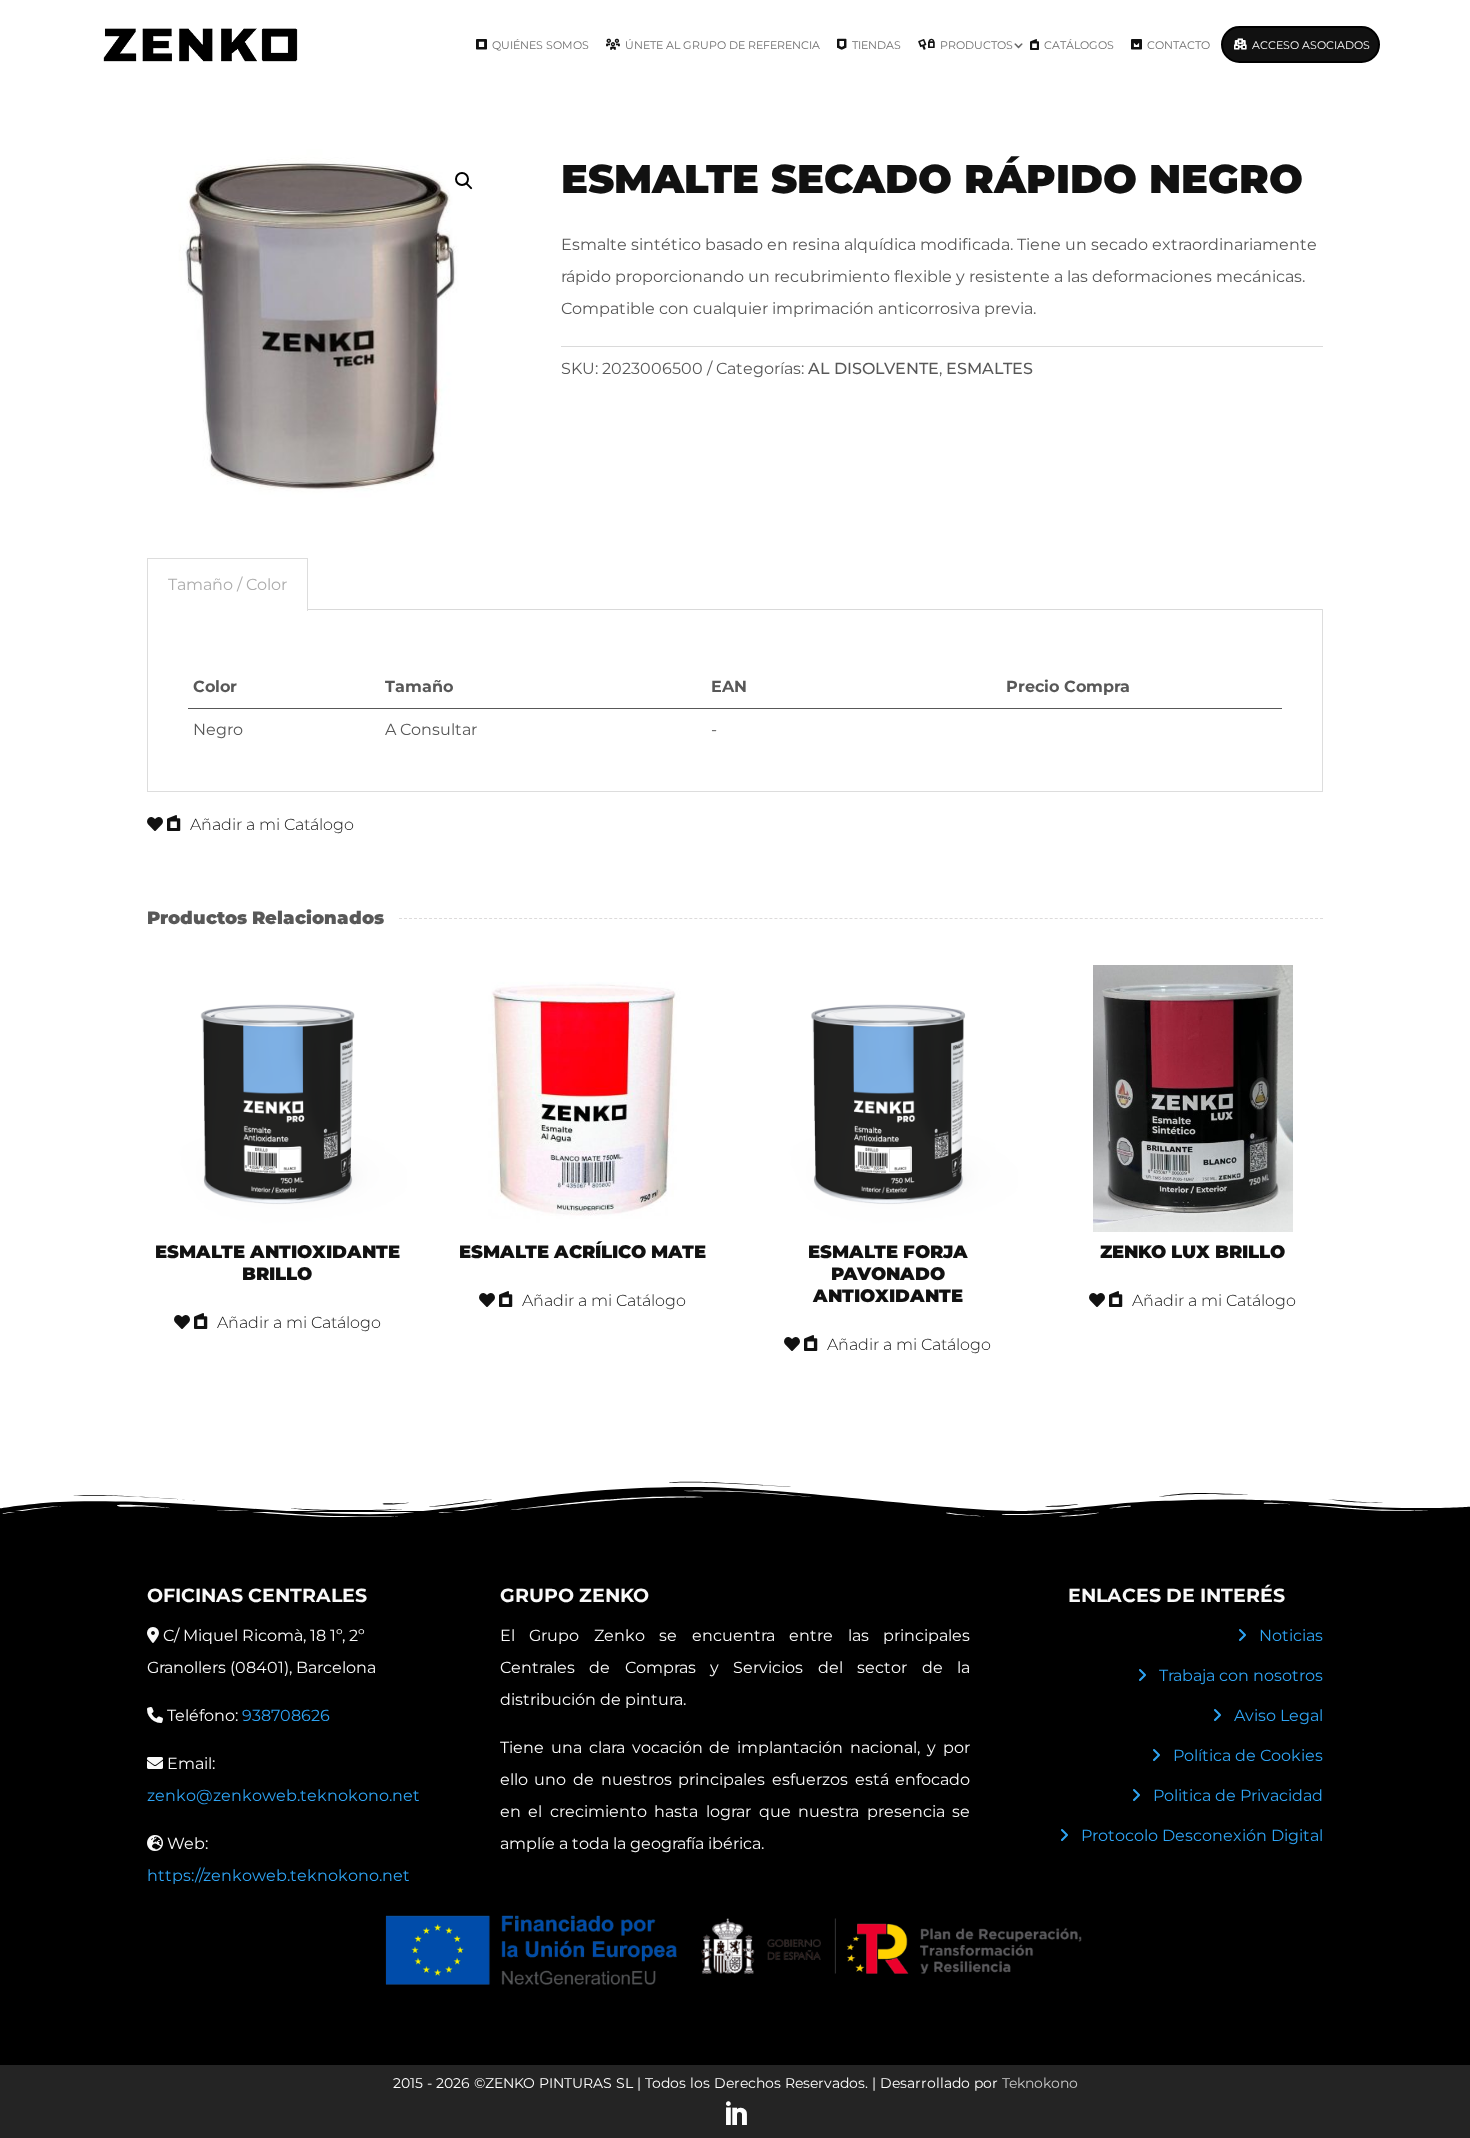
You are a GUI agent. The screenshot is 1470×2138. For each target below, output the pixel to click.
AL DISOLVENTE (873, 368)
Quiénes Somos (540, 45)
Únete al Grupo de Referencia (722, 45)
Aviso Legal (1278, 1715)
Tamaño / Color (227, 584)
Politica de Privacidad (1238, 1795)
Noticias (1291, 1635)
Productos (976, 45)
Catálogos (1079, 45)
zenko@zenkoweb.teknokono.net (283, 1795)
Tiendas (876, 45)
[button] (464, 181)
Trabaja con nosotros (1241, 1675)
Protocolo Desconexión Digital (1202, 1835)
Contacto (1178, 45)
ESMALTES (989, 368)
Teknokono (1040, 2083)
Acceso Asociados (1311, 45)
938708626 (286, 1715)
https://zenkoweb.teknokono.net (278, 1875)
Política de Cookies (1248, 1755)
